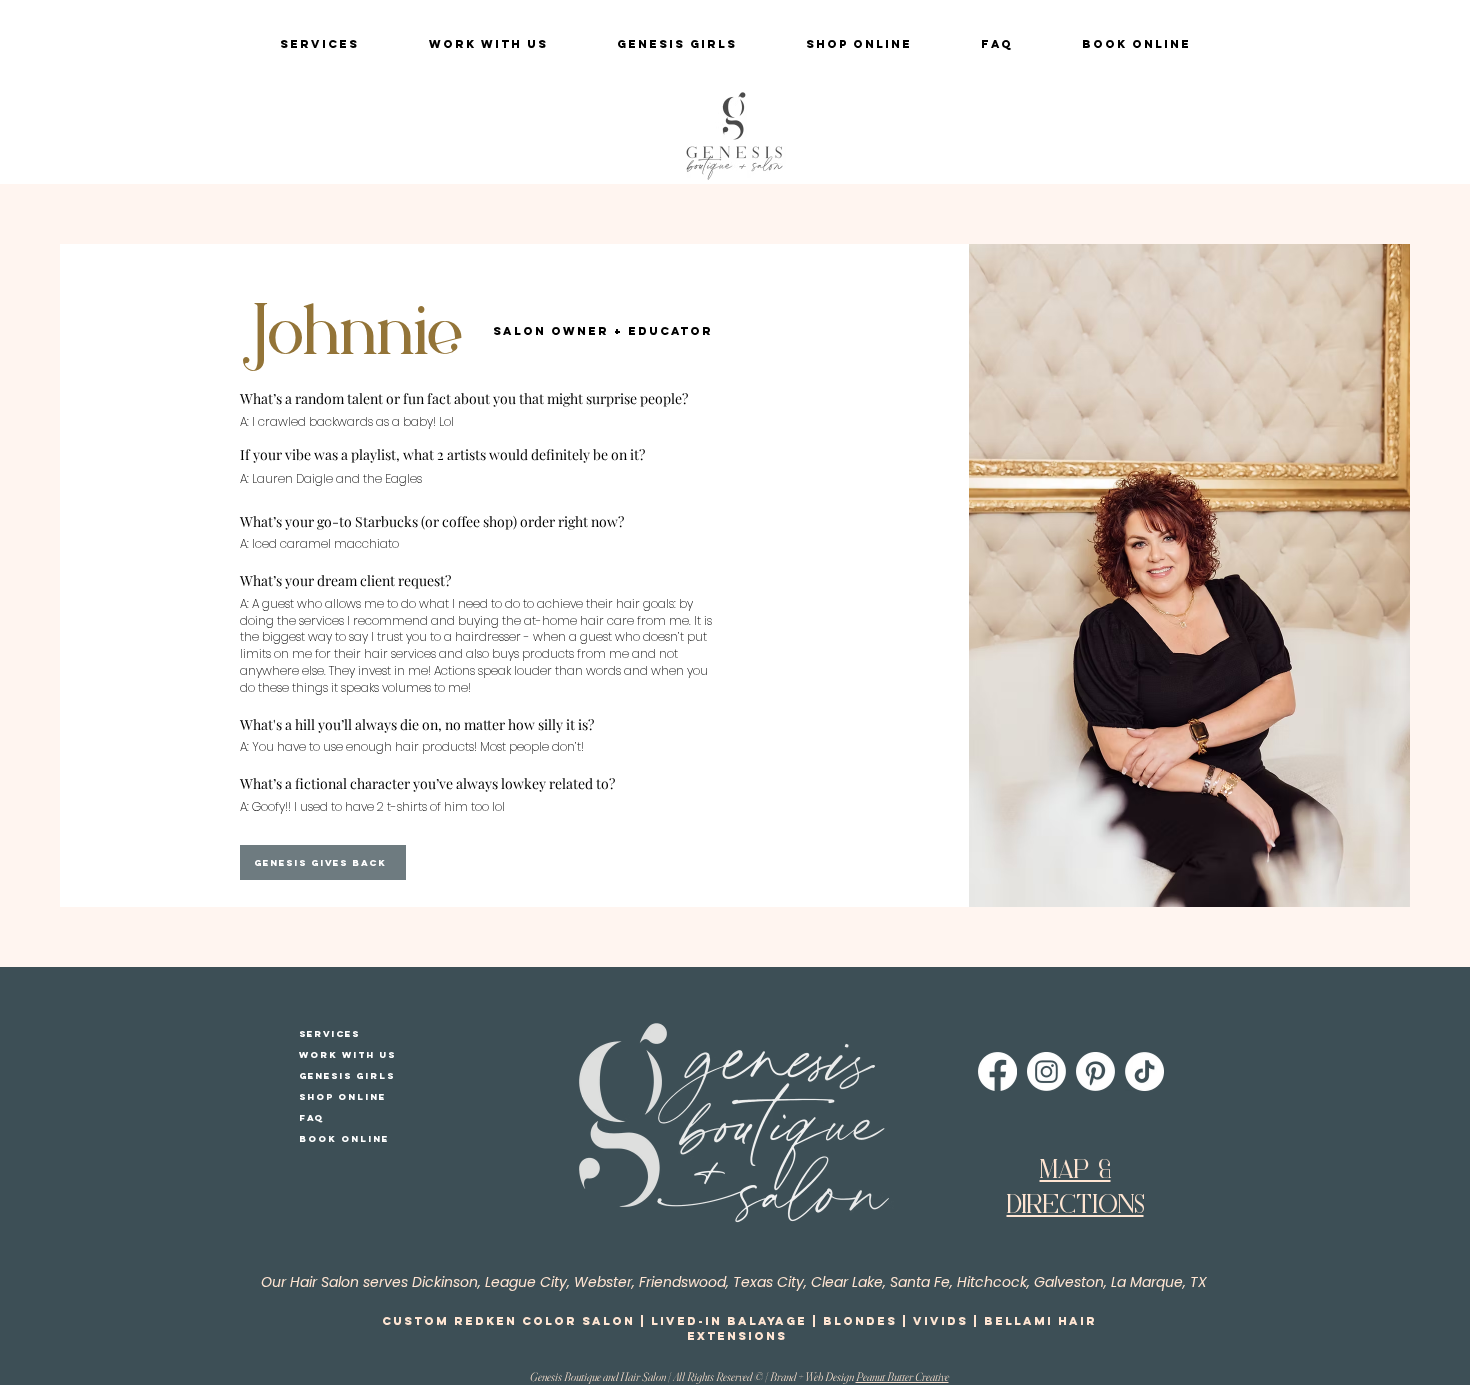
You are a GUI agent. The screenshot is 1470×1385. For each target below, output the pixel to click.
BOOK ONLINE (344, 1138)
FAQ (311, 1117)
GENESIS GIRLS (347, 1075)
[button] (319, 44)
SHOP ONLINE (342, 1096)
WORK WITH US (347, 1054)
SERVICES (329, 1033)
